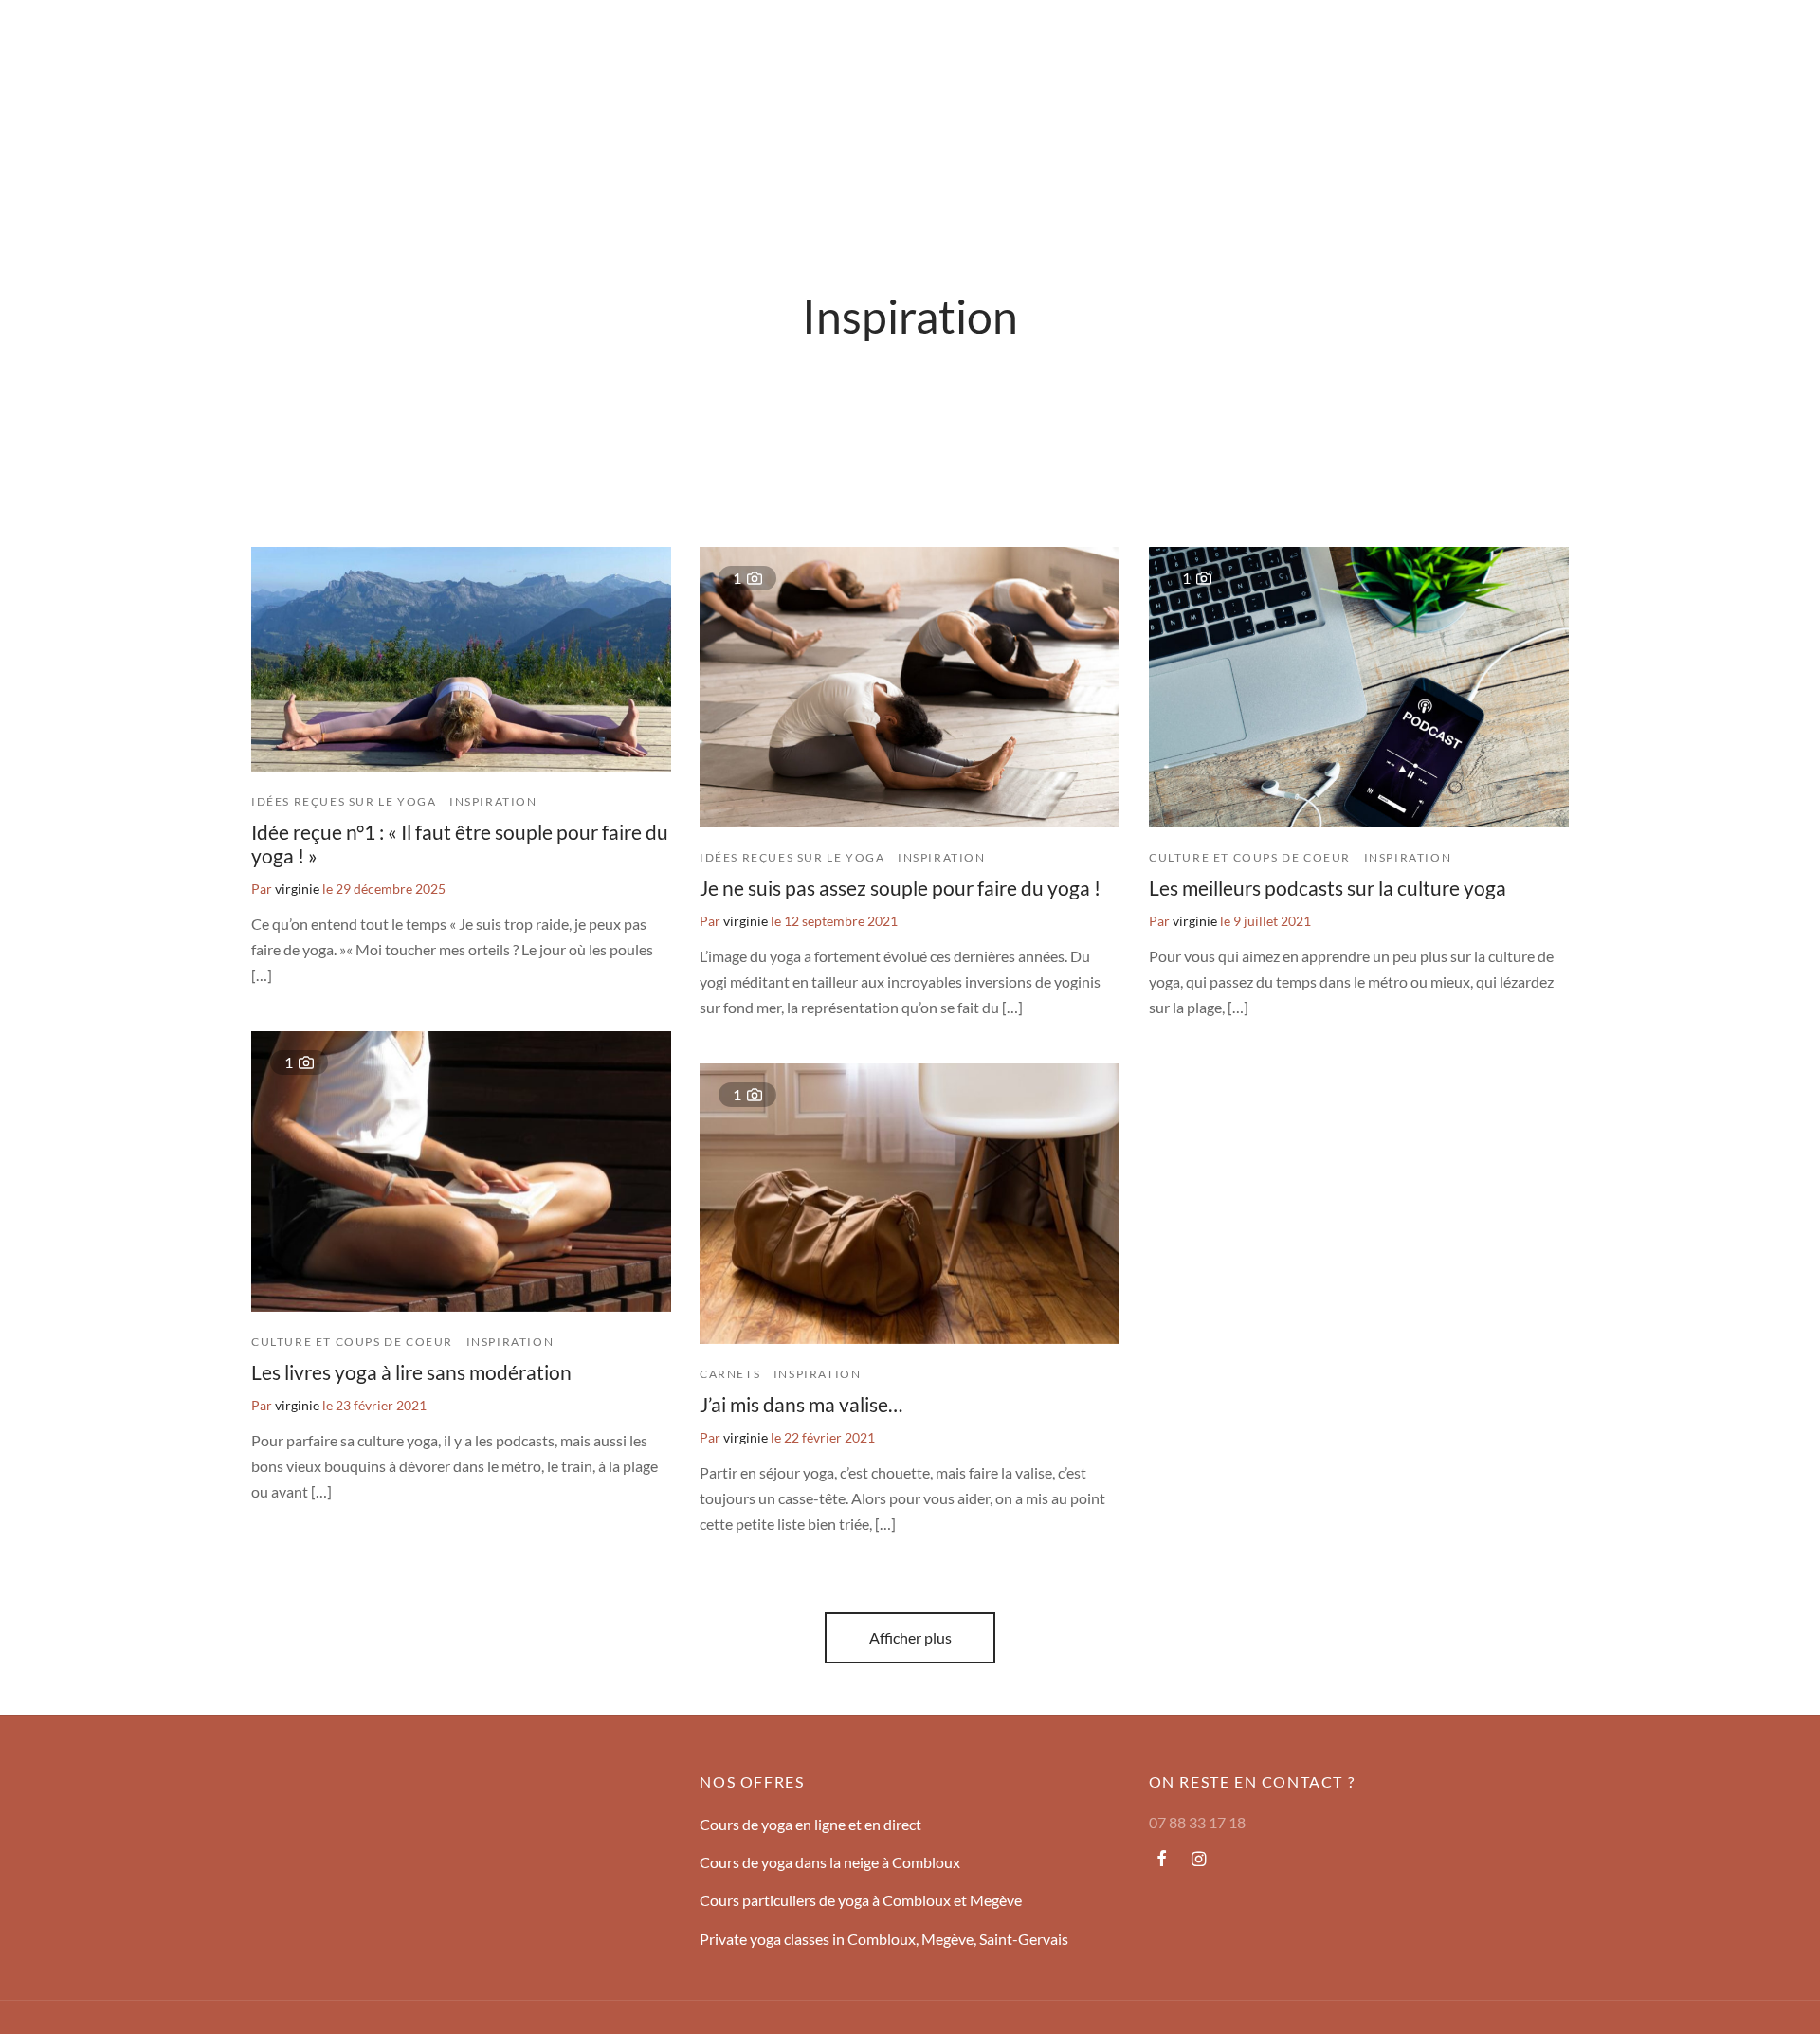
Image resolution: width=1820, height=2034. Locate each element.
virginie (297, 889)
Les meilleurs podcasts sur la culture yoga (1328, 888)
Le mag (290, 42)
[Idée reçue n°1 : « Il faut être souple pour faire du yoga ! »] (461, 659)
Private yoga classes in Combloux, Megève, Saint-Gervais (884, 1939)
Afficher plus (910, 1637)
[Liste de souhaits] (1723, 43)
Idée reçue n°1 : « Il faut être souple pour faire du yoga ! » (460, 844)
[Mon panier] (1771, 43)
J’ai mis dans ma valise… (801, 1404)
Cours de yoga (199, 42)
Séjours (107, 42)
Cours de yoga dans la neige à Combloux (830, 1862)
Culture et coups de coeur (1250, 856)
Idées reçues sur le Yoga (344, 801)
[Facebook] (1162, 1860)
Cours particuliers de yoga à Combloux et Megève (861, 1900)
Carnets (730, 1374)
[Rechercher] (1676, 43)
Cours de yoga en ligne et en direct (810, 1824)
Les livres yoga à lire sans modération (411, 1372)
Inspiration (493, 801)
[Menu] (49, 43)
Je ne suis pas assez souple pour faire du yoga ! (900, 888)
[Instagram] (1199, 1860)
